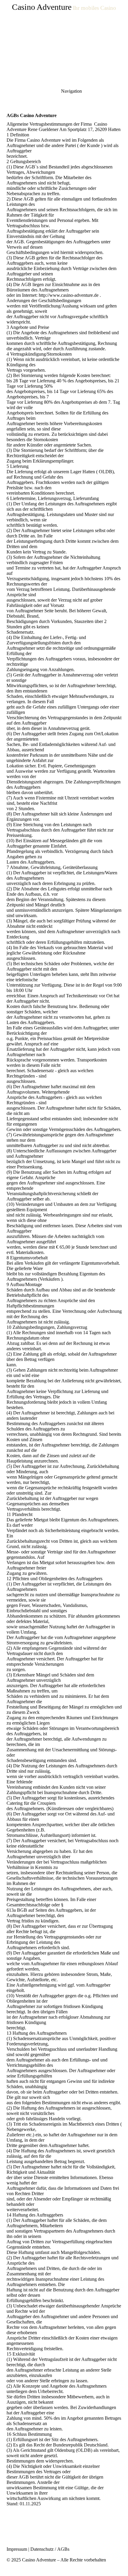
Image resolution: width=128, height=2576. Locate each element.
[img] (64, 42)
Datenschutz (42, 2549)
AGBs (63, 2549)
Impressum (17, 2549)
